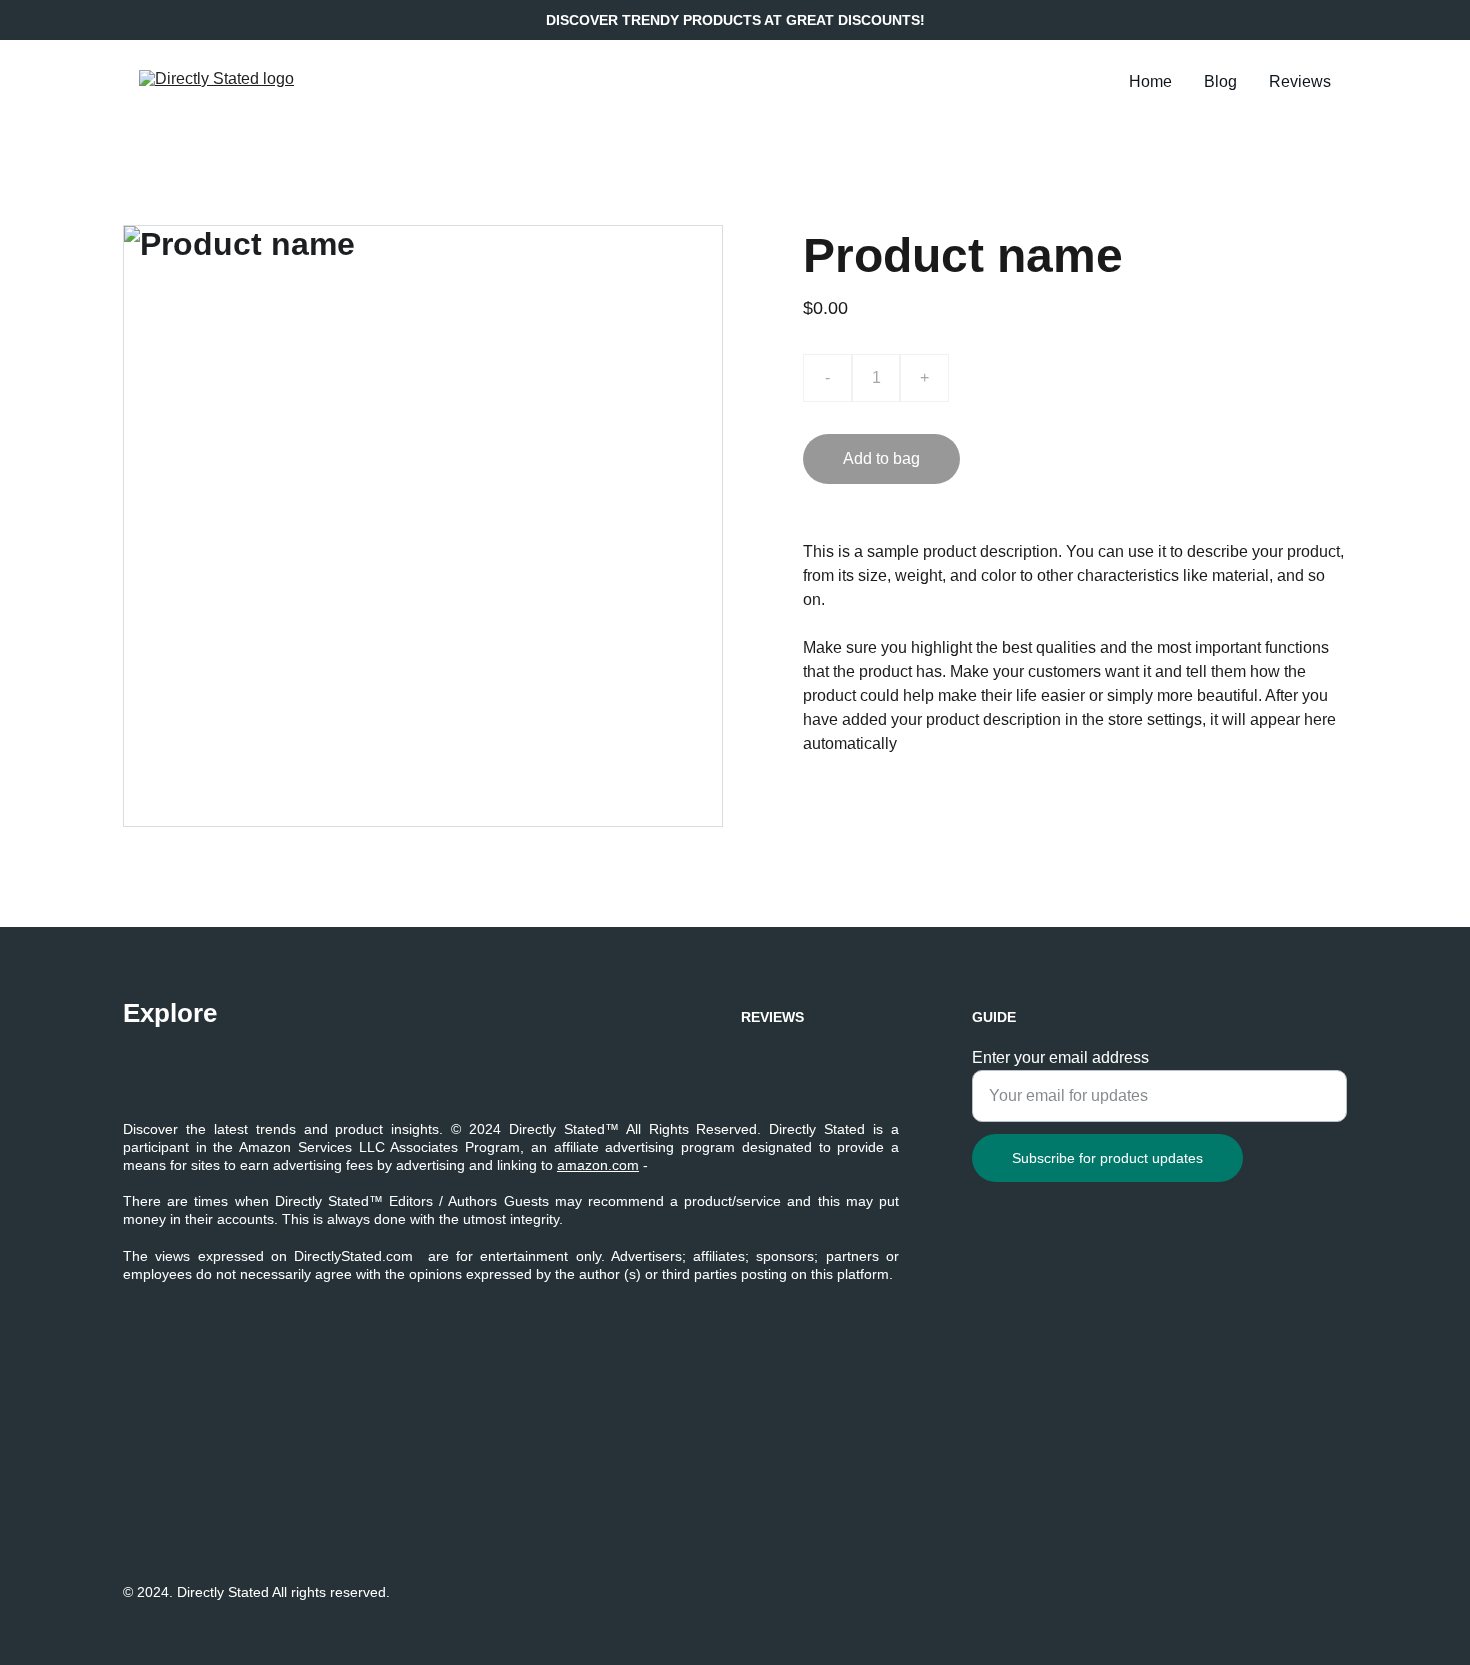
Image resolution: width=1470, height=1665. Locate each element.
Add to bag (881, 458)
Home (1150, 81)
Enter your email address (1060, 1057)
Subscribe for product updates (1107, 1158)
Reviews (1300, 81)
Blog (1220, 81)
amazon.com (598, 1165)
